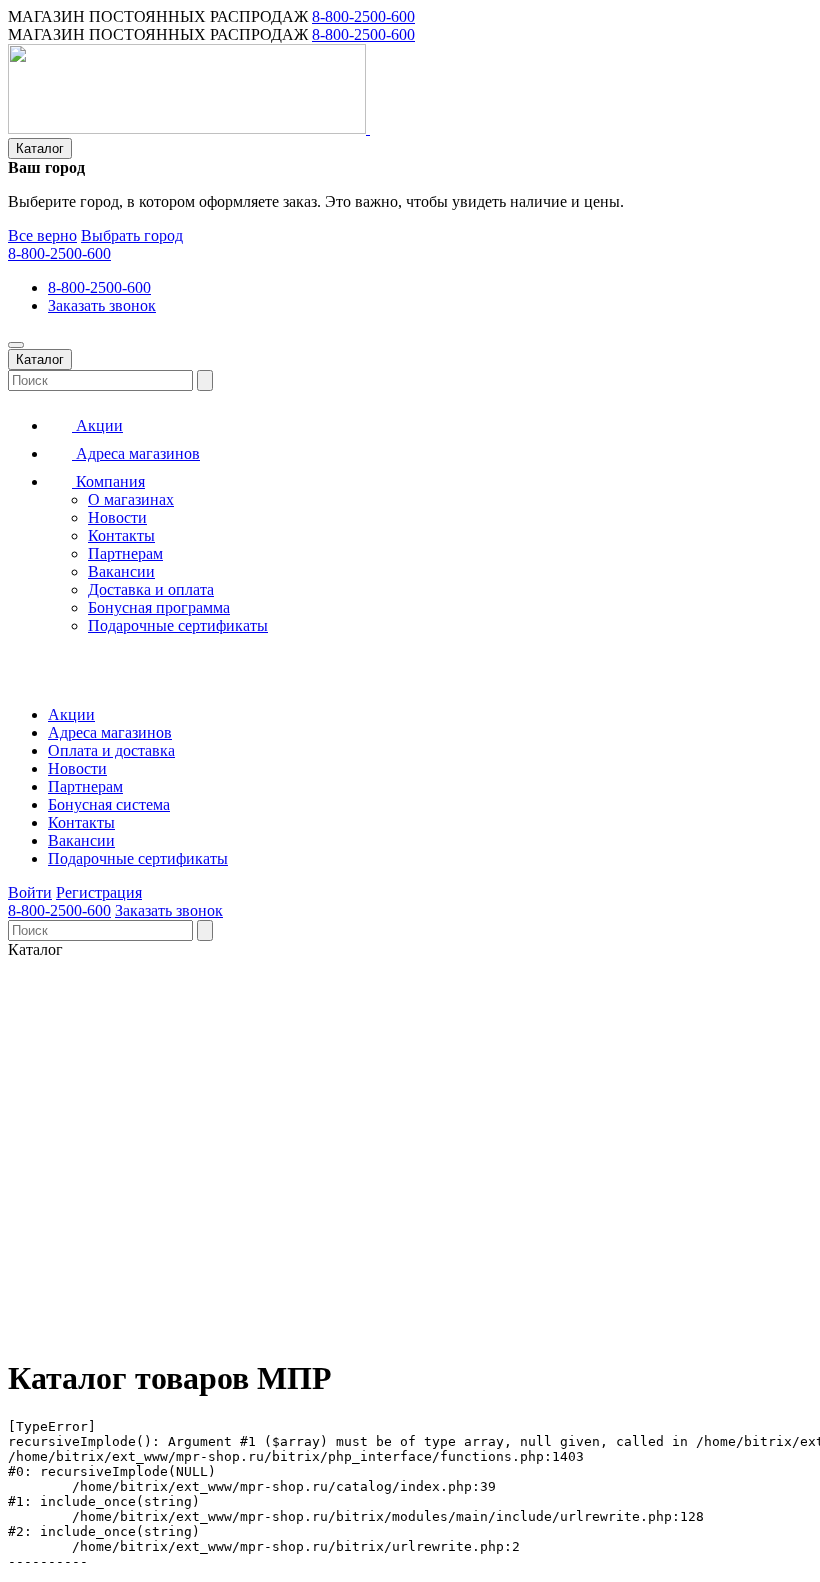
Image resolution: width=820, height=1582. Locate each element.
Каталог (40, 148)
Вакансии (121, 571)
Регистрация (99, 892)
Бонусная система (109, 804)
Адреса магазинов (136, 453)
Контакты (121, 535)
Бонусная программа (159, 607)
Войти (30, 892)
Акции (97, 425)
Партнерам (125, 553)
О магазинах (131, 499)
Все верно (42, 235)
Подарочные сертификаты (178, 625)
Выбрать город (132, 235)
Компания (108, 481)
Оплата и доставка (111, 750)
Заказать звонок (102, 305)
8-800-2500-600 (363, 16)
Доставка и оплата (151, 589)
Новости (117, 517)
